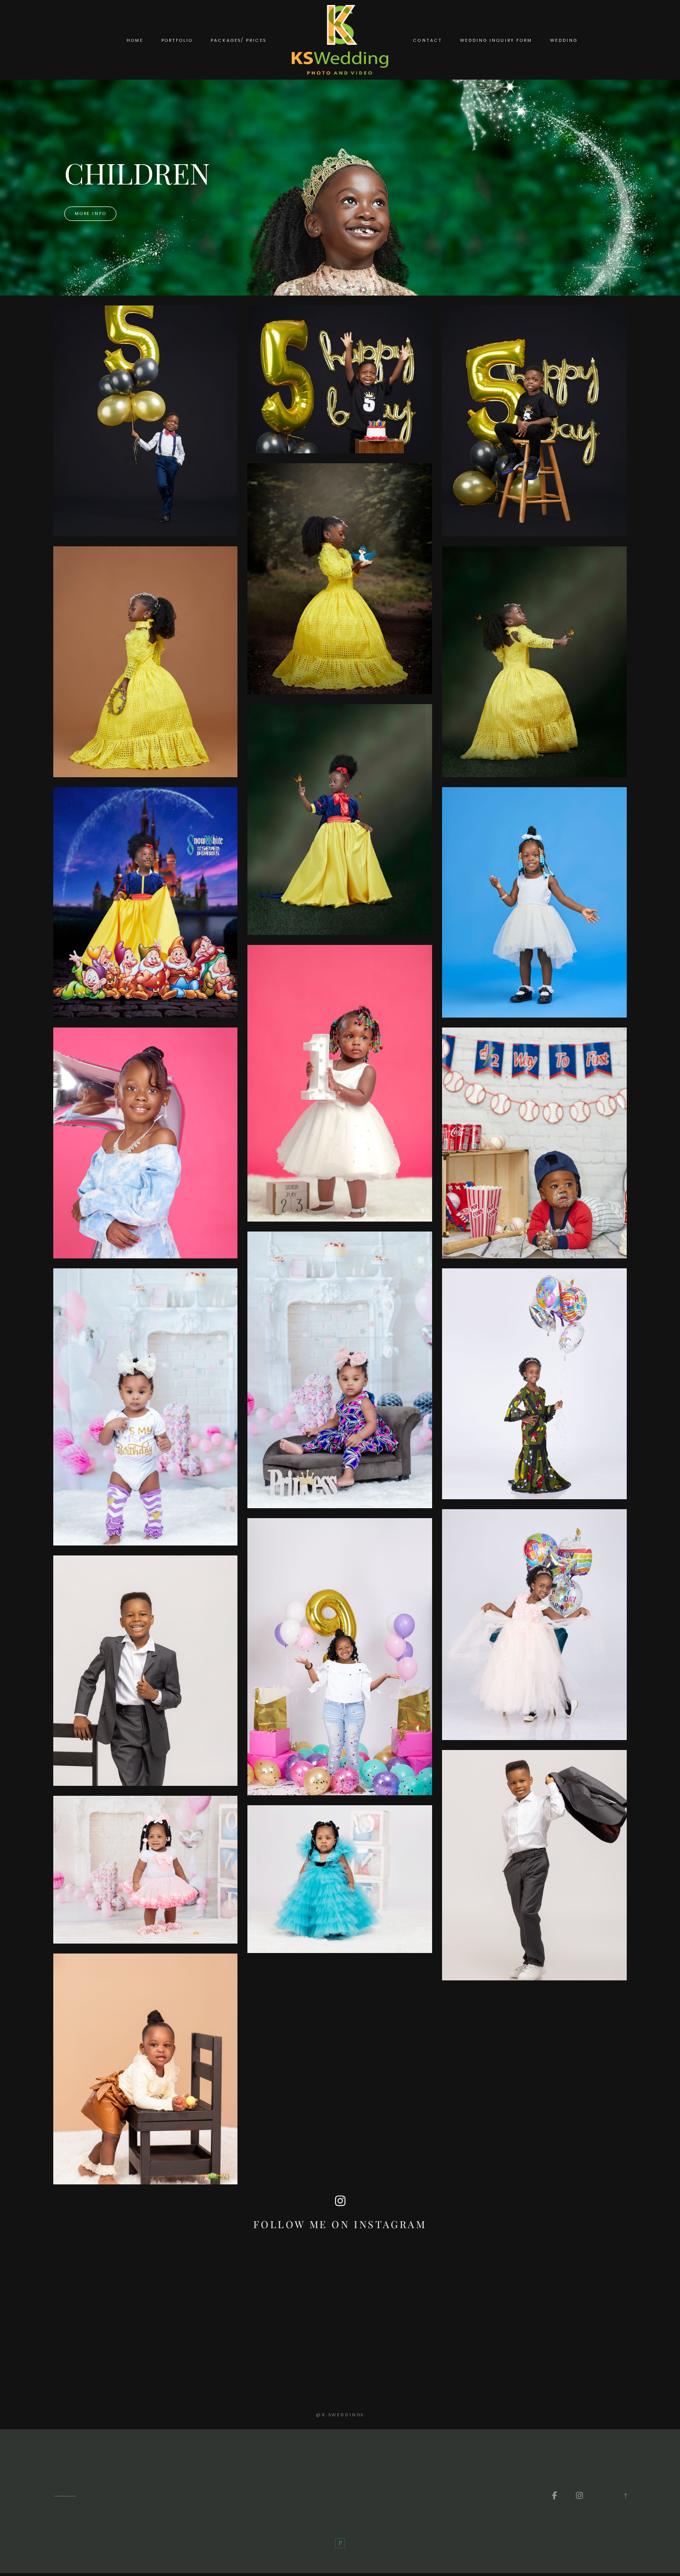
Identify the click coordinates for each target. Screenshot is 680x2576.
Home (135, 40)
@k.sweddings (340, 2415)
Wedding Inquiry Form (496, 40)
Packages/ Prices (238, 40)
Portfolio (177, 40)
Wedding (564, 40)
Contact (427, 40)
